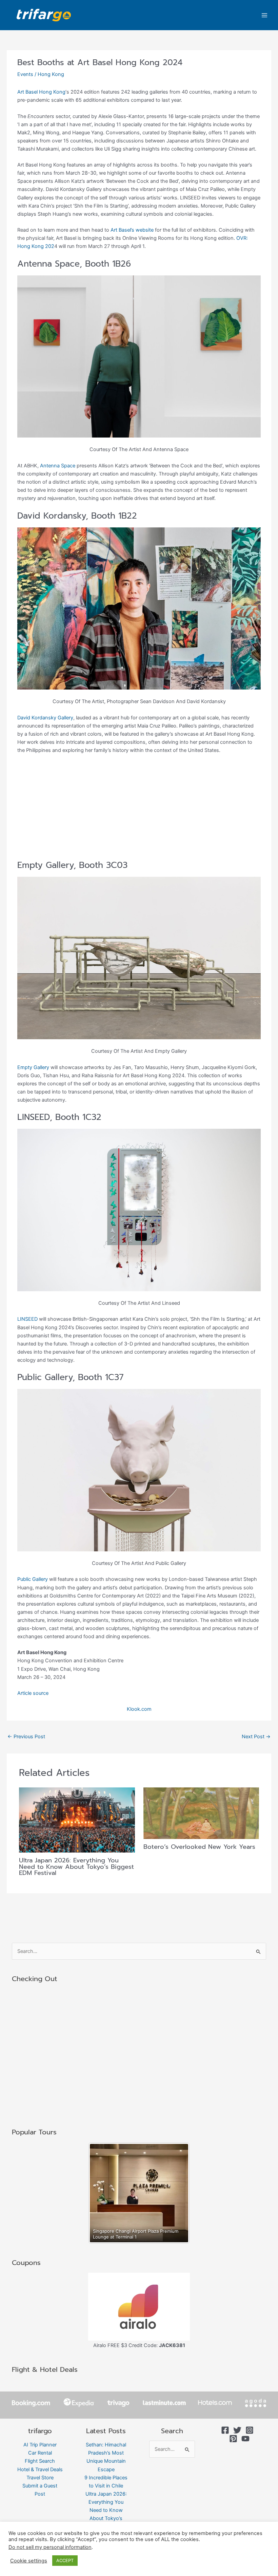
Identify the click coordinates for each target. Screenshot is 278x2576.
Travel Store (40, 2478)
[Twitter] (237, 2430)
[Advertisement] (139, 810)
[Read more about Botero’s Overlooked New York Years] (201, 1813)
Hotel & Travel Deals (40, 2470)
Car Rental (40, 2453)
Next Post (256, 1737)
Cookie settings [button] (29, 2561)
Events (25, 74)
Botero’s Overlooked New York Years (199, 1847)
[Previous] (102, 2193)
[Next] (176, 2193)
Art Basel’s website (132, 230)
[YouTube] (245, 2439)
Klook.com (139, 1709)
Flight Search (40, 2461)
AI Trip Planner (40, 2445)
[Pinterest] (233, 2439)
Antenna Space (58, 466)
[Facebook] (225, 2430)
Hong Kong (51, 74)
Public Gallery (33, 1579)
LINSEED (27, 1319)
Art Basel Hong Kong (41, 92)
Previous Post (26, 1737)
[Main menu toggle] (264, 15)
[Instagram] (250, 2430)
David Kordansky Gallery (45, 718)
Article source (33, 1693)
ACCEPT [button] (65, 2560)
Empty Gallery (33, 1067)
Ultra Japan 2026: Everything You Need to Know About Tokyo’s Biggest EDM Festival (76, 1866)
